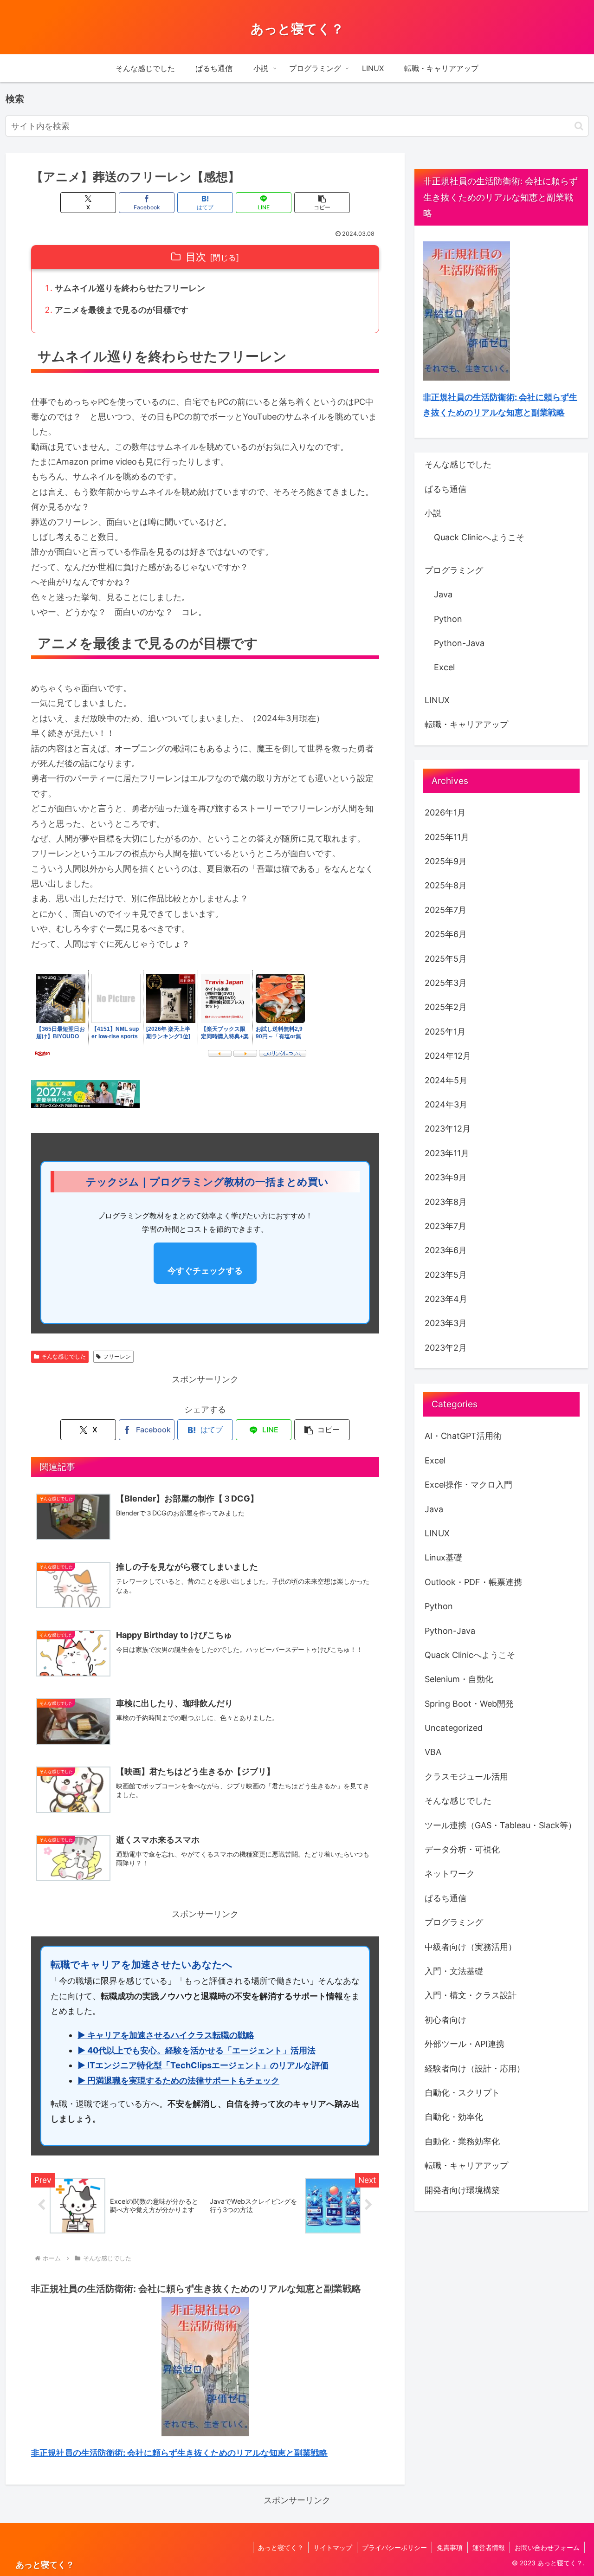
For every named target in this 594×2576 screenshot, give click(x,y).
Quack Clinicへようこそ (479, 537)
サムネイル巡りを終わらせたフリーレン (130, 288)
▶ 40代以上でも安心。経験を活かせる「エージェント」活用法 (197, 2050)
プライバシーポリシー (394, 2547)
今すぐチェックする (205, 1271)
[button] (579, 126)
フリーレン (117, 1356)
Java (443, 594)
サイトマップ (333, 2547)
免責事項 (450, 2547)
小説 (433, 513)
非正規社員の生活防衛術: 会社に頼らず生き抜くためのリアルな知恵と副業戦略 (179, 2453)
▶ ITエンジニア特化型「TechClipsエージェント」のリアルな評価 (203, 2065)
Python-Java (459, 643)
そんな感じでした (64, 1356)
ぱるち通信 (445, 489)
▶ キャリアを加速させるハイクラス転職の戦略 (166, 2035)
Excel (444, 667)
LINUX (437, 700)
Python (448, 619)
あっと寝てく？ (281, 2547)
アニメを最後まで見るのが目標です (122, 310)
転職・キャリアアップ (466, 724)
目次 (196, 257)
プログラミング (454, 570)
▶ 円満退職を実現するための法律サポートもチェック (178, 2081)
